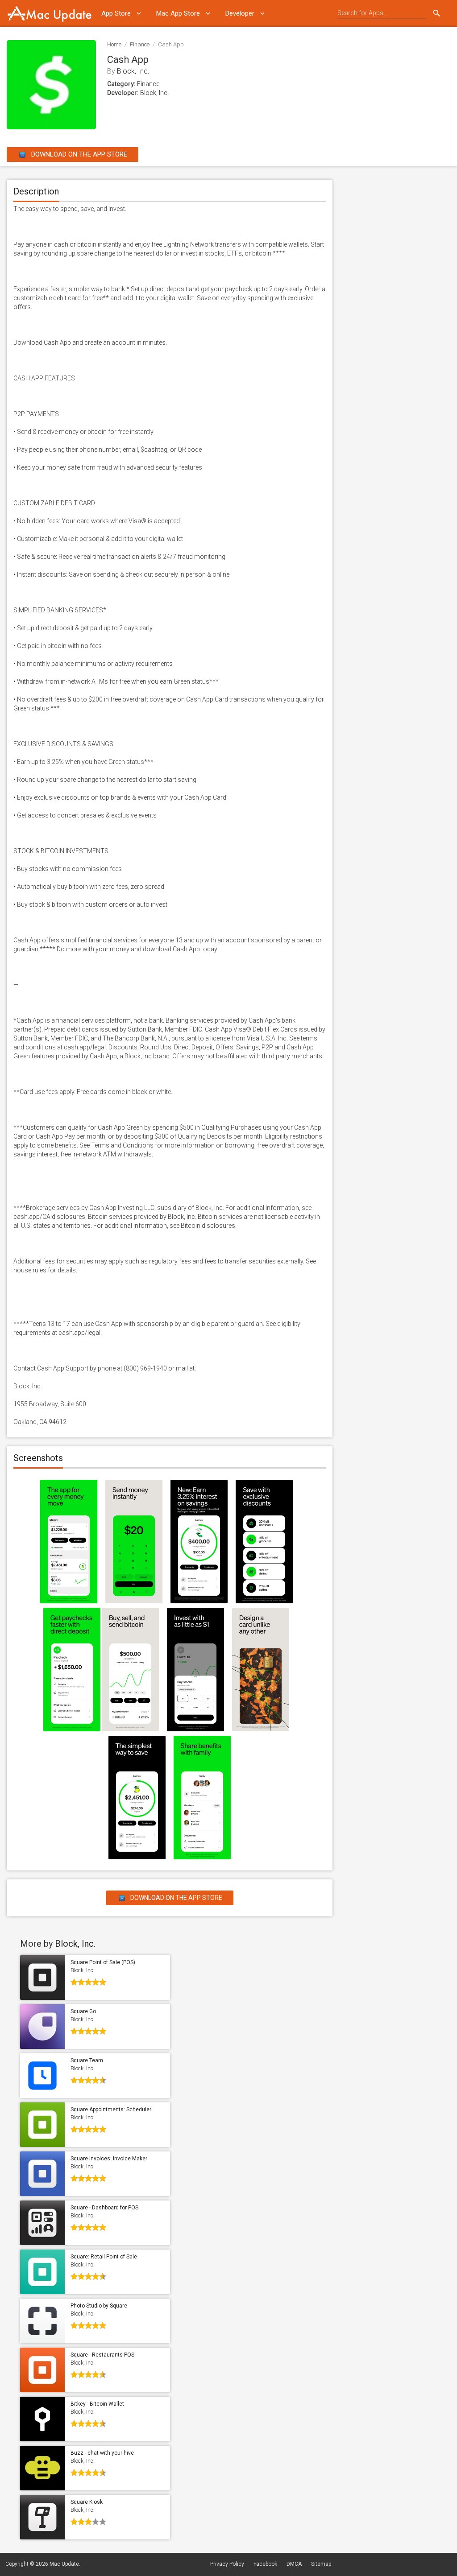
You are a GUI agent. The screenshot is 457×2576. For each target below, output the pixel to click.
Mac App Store (178, 13)
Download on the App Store (78, 154)
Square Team (87, 2060)
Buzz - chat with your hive (102, 2453)
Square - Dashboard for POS (104, 2208)
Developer (240, 13)
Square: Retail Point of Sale (104, 2257)
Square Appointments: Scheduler (111, 2110)
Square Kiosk (87, 2502)
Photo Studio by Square (99, 2306)
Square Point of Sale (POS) (103, 1962)
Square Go (83, 2011)
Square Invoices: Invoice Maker (109, 2159)
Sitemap (321, 2564)
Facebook (265, 2564)
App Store (116, 13)
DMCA (294, 2564)
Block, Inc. (133, 71)
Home (114, 44)
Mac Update (64, 2564)
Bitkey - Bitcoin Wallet (97, 2404)
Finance (140, 44)
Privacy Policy (227, 2564)
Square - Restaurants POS (102, 2355)
